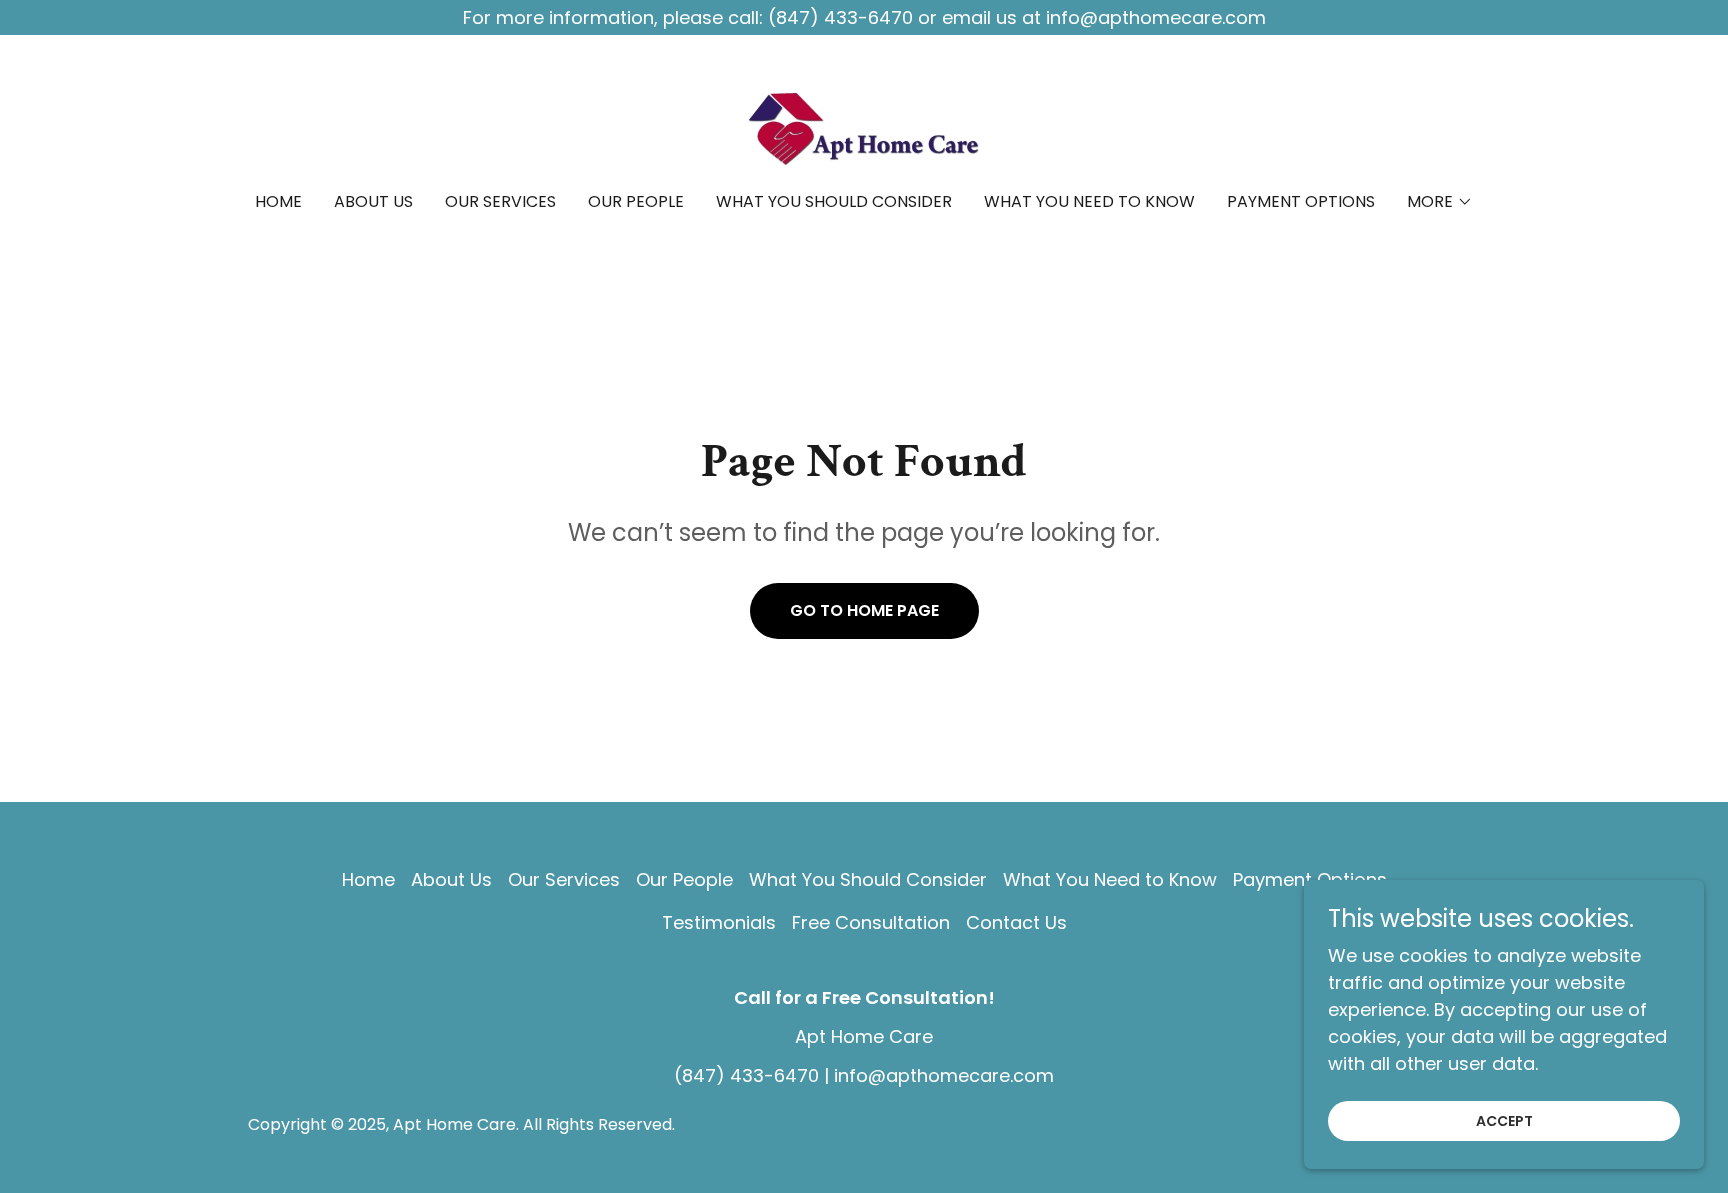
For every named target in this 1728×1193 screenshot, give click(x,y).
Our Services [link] (500, 201)
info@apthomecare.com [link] (944, 1075)
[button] (1440, 202)
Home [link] (278, 201)
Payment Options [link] (1301, 201)
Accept (1504, 1121)
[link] (864, 126)
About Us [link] (373, 201)
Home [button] (368, 879)
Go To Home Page (864, 610)
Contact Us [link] (1016, 922)
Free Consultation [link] (871, 922)
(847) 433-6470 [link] (746, 1075)
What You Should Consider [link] (834, 201)
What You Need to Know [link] (1089, 201)
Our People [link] (636, 201)
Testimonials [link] (719, 922)
